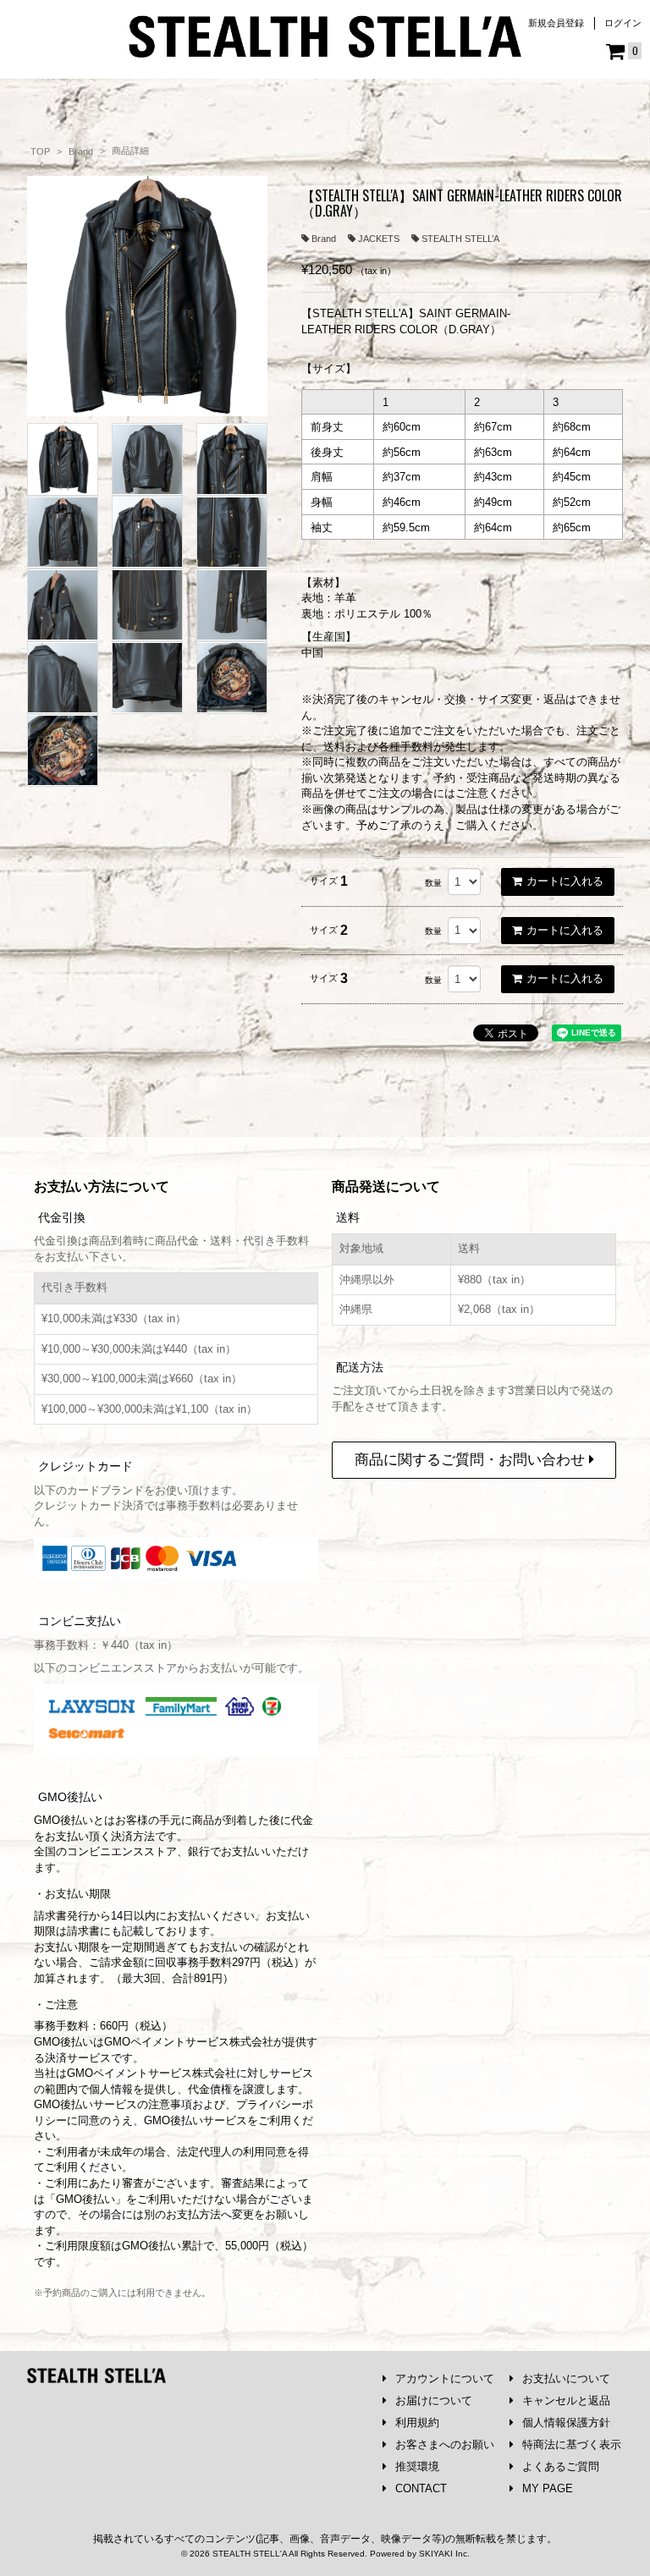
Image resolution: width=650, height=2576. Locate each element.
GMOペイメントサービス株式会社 (151, 2073)
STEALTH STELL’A (460, 239)
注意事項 (170, 2104)
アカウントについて (445, 2378)
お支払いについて (566, 2378)
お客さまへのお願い (445, 2444)
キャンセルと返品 (566, 2400)
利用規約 (417, 2422)
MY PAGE (548, 2488)
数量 (433, 883)
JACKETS (379, 239)
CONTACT (421, 2488)
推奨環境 (417, 2466)
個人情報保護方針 (566, 2422)
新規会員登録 (556, 23)
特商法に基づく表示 (572, 2444)
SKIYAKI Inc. (444, 2554)
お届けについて (434, 2400)
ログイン (623, 23)
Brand (324, 239)
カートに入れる (565, 881)
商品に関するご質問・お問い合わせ (472, 1460)
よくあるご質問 (561, 2466)
